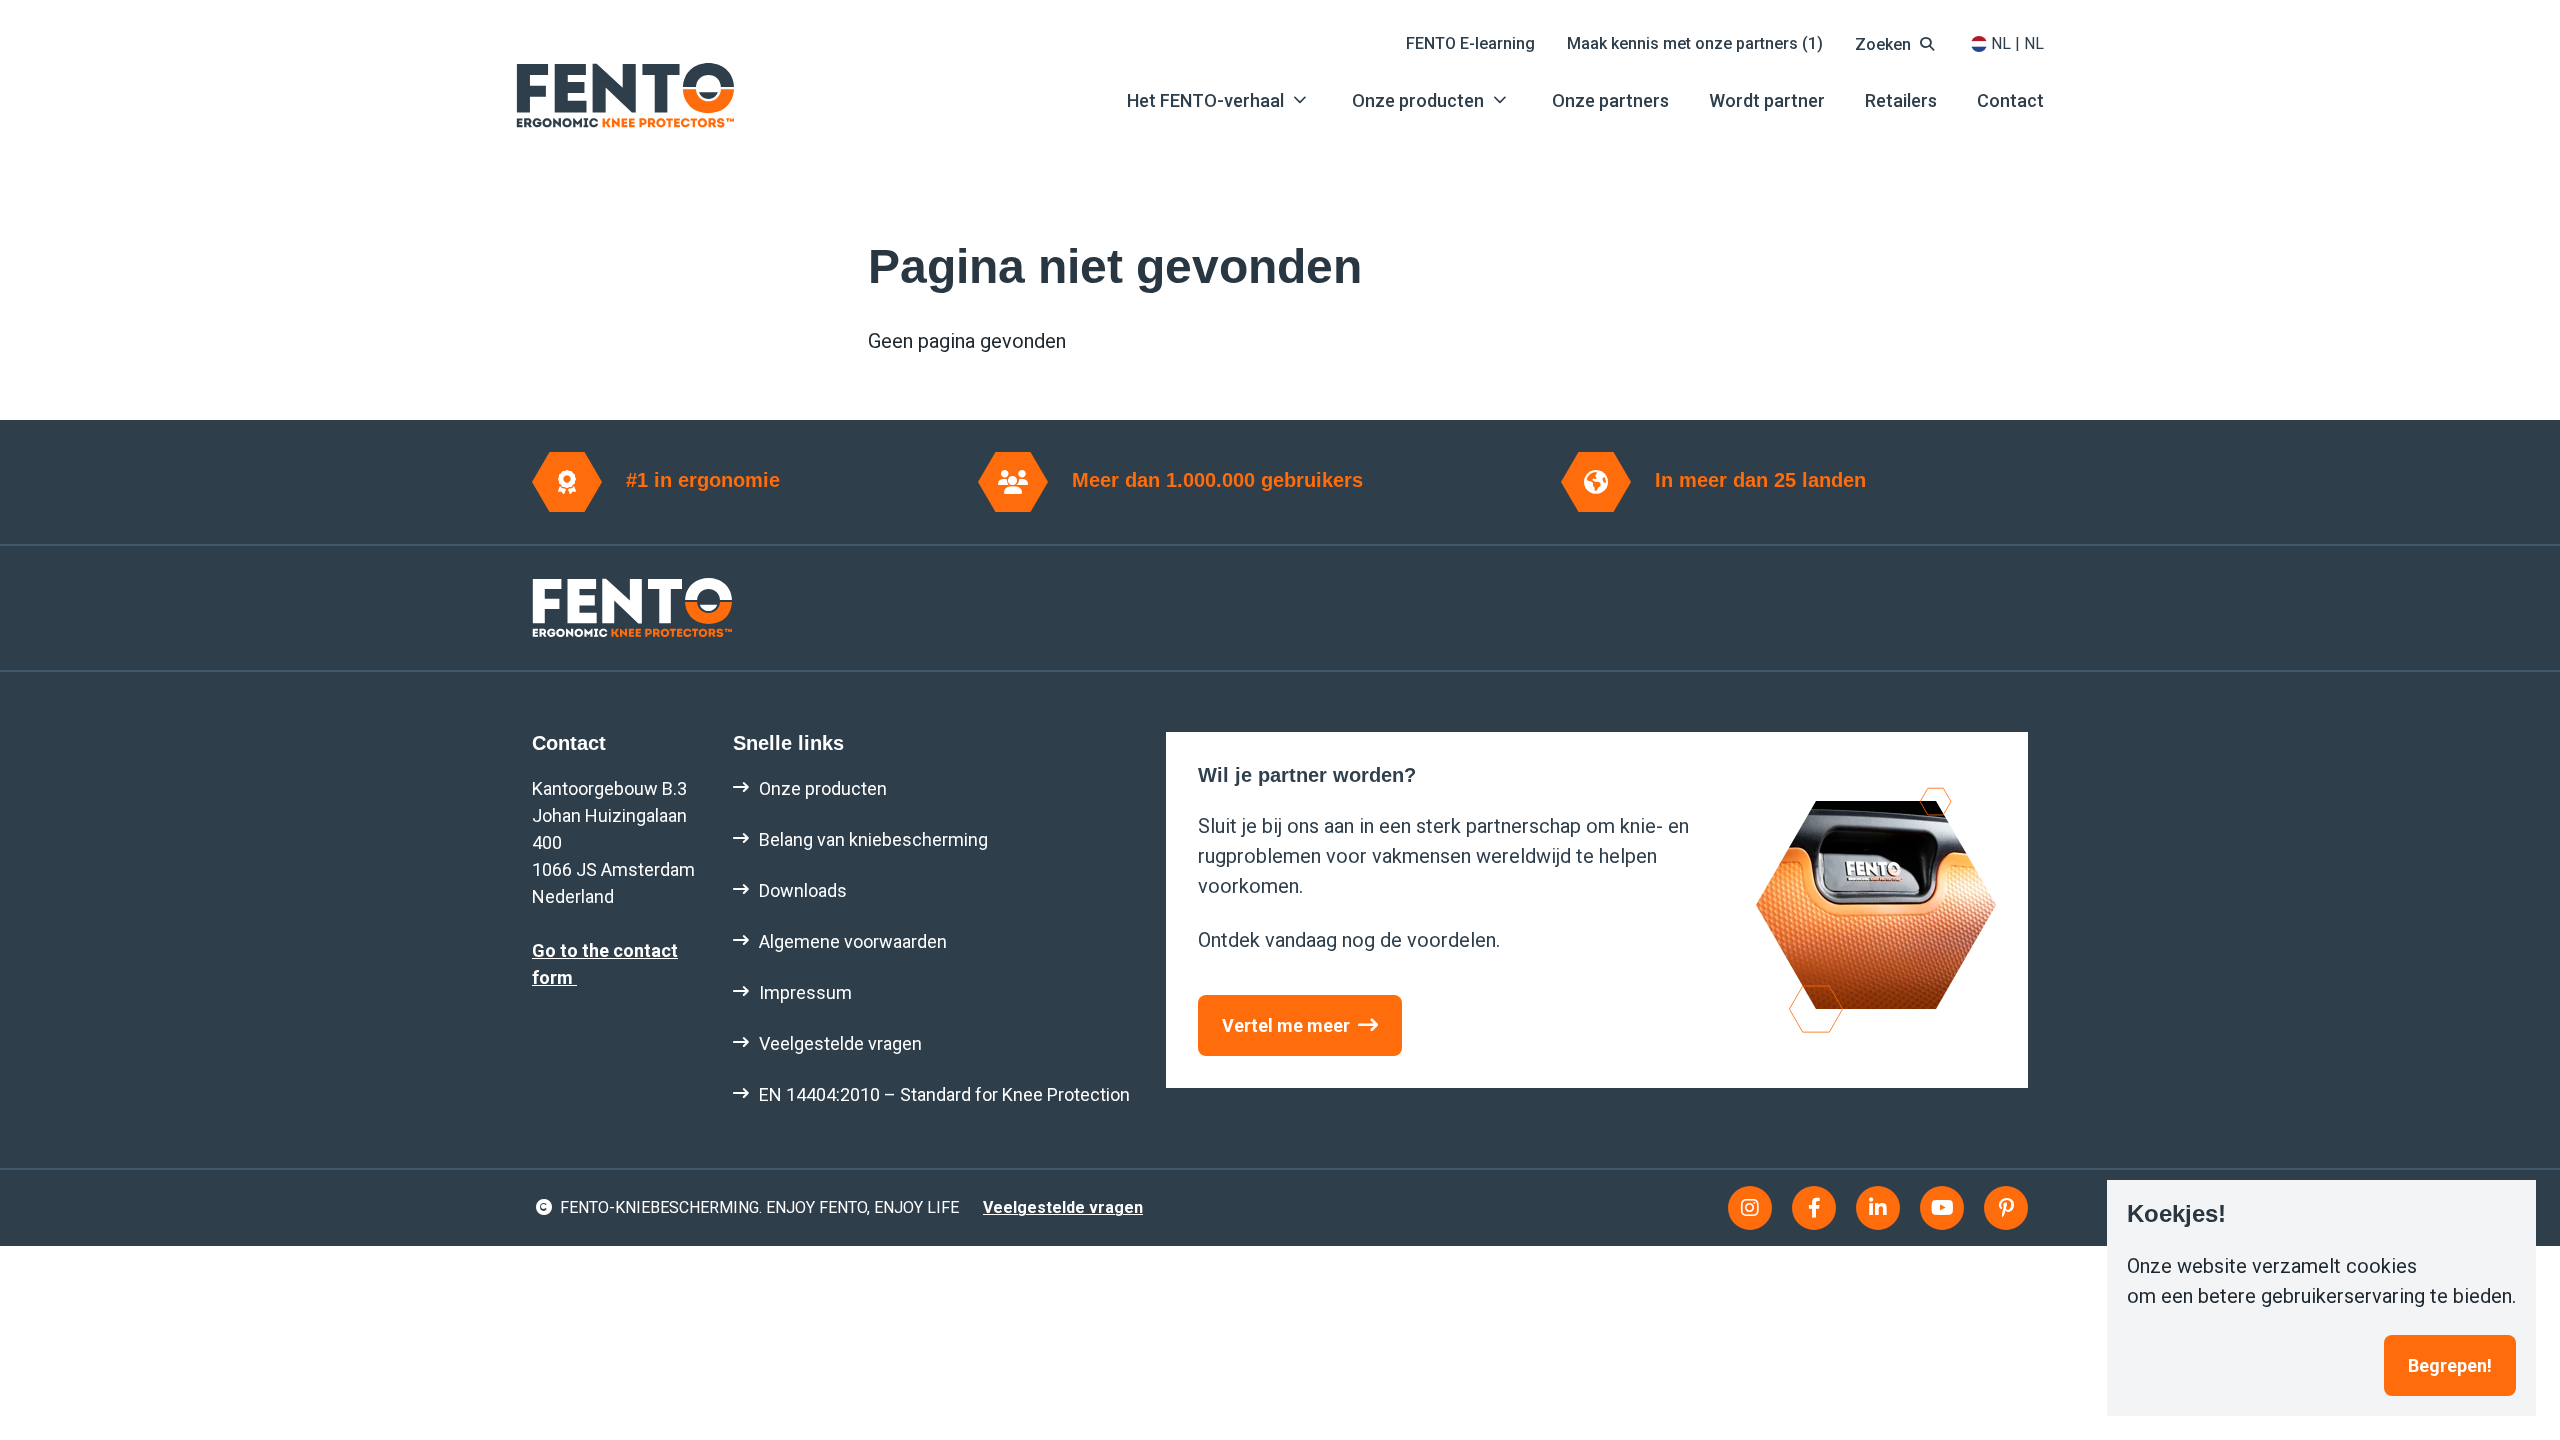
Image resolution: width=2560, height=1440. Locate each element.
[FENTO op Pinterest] (2006, 1208)
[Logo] (625, 95)
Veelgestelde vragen (1063, 1207)
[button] (1897, 44)
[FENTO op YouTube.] (1942, 1208)
